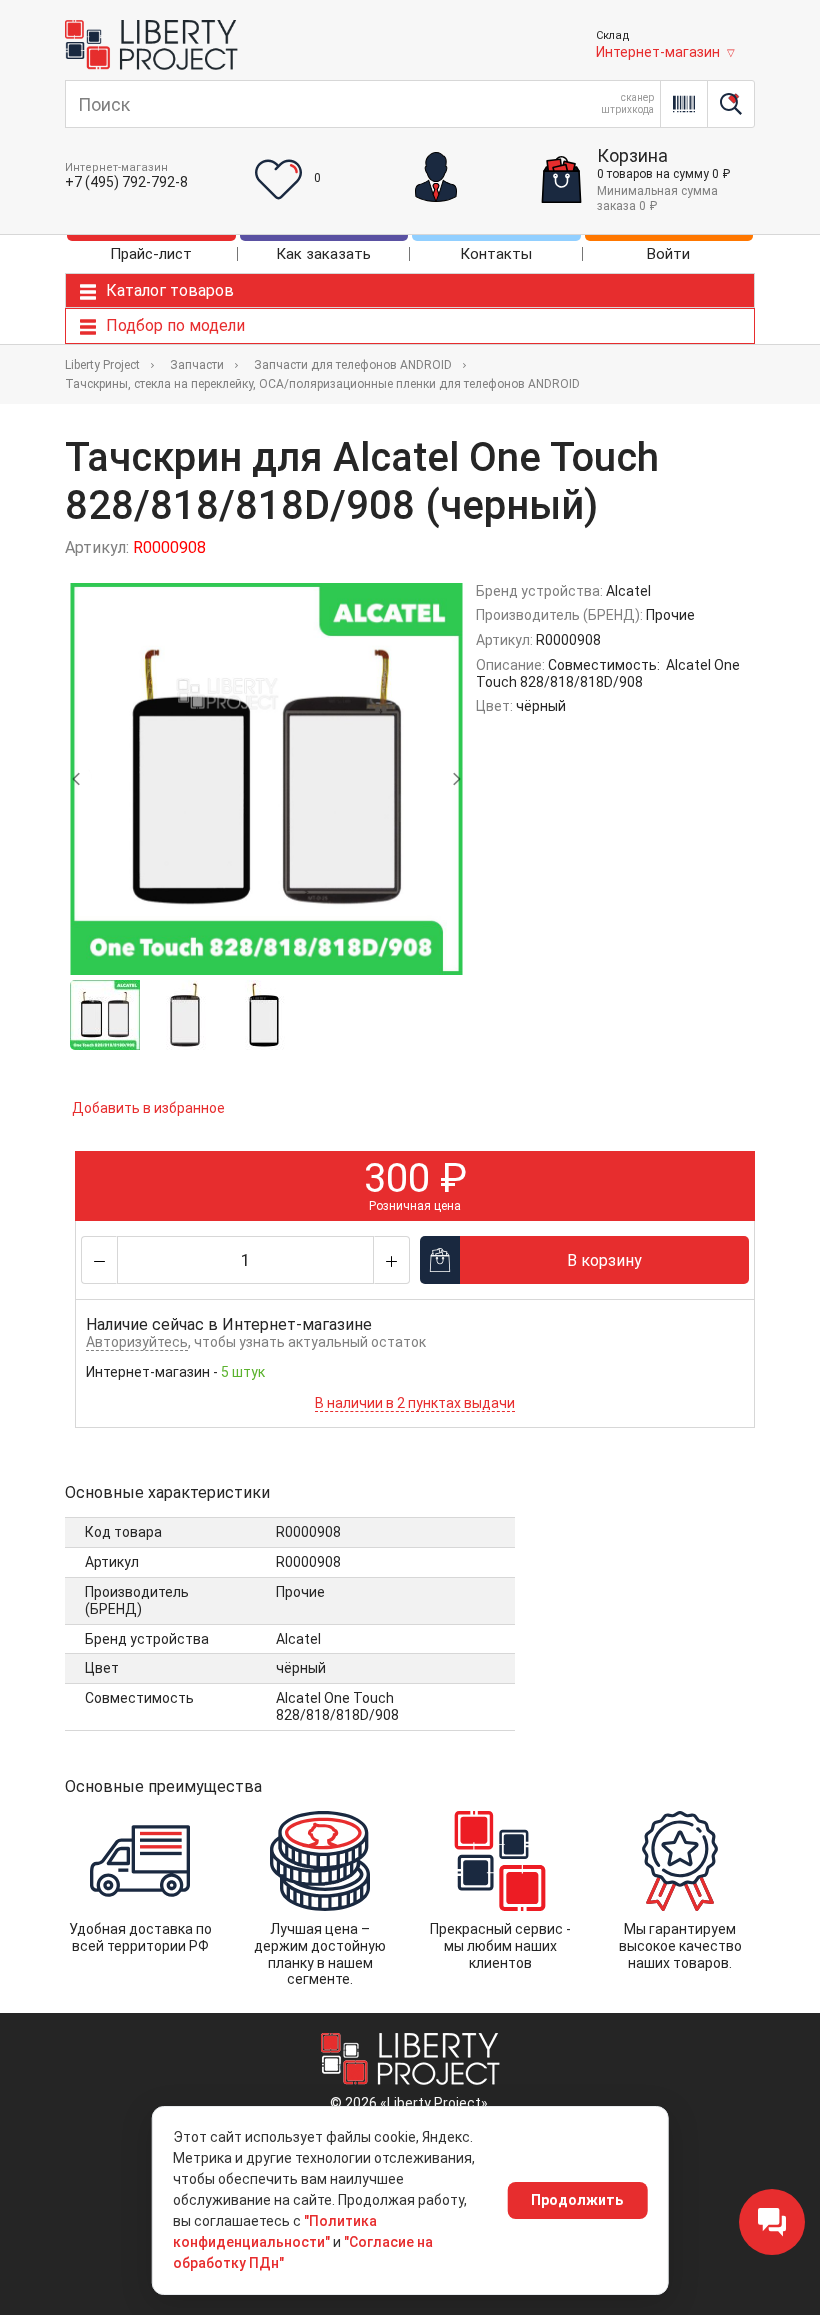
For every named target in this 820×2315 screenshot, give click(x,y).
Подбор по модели (175, 325)
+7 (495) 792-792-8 (126, 182)
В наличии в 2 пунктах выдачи (415, 1403)
